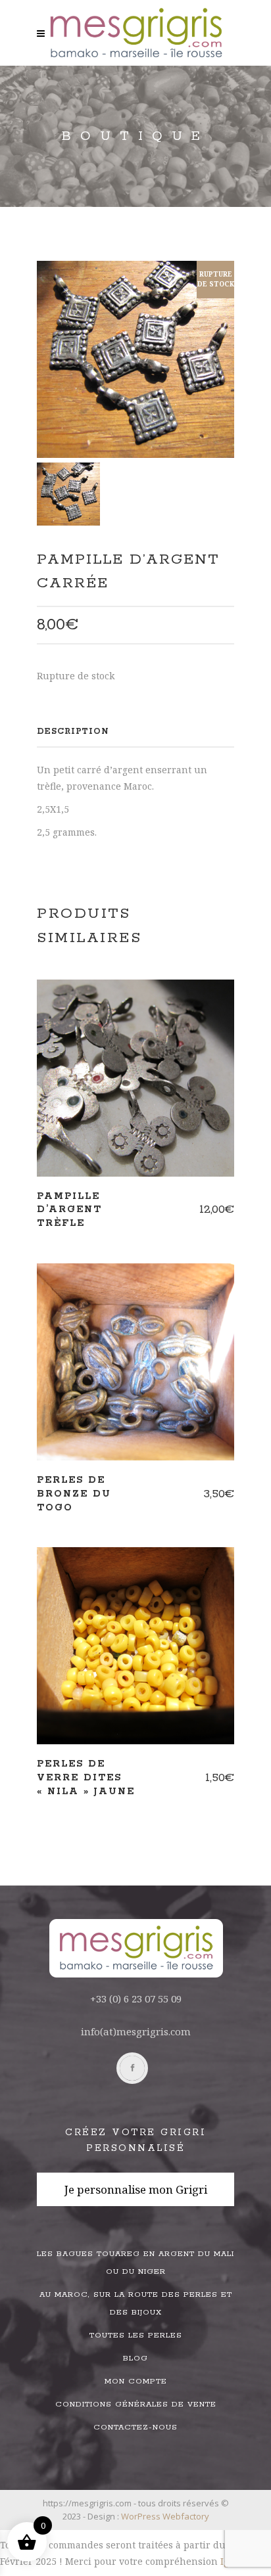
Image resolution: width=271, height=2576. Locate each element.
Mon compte (136, 2381)
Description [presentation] (73, 732)
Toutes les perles (136, 2335)
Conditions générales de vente (136, 2404)
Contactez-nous (135, 2427)
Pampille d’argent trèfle (69, 1210)
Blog (135, 2358)
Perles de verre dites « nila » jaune (86, 1778)
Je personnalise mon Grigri (136, 2189)
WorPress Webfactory (165, 2516)
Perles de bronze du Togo (74, 1494)
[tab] (135, 732)
